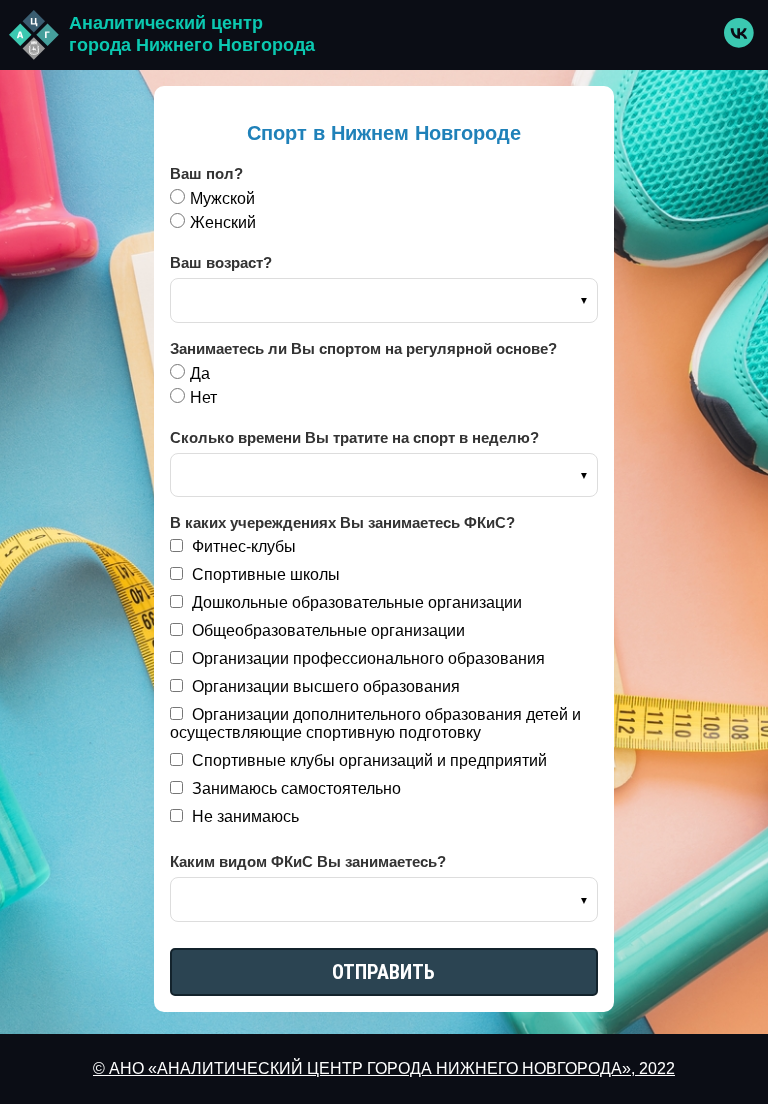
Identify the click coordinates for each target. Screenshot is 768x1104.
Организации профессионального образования (366, 658)
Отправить (383, 972)
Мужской (222, 198)
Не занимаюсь (243, 816)
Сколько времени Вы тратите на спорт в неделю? (354, 437)
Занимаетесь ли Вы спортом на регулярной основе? (363, 348)
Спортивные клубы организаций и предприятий (367, 760)
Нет (203, 397)
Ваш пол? (206, 173)
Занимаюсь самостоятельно (294, 788)
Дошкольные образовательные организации (355, 602)
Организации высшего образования (324, 686)
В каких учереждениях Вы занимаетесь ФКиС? (342, 522)
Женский (223, 222)
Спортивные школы (264, 574)
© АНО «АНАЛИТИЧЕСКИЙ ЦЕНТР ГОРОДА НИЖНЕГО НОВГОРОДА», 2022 (384, 1068)
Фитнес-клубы (242, 546)
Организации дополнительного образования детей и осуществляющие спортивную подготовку (375, 723)
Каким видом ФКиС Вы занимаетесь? (308, 861)
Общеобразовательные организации (326, 630)
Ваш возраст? (221, 262)
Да (200, 373)
